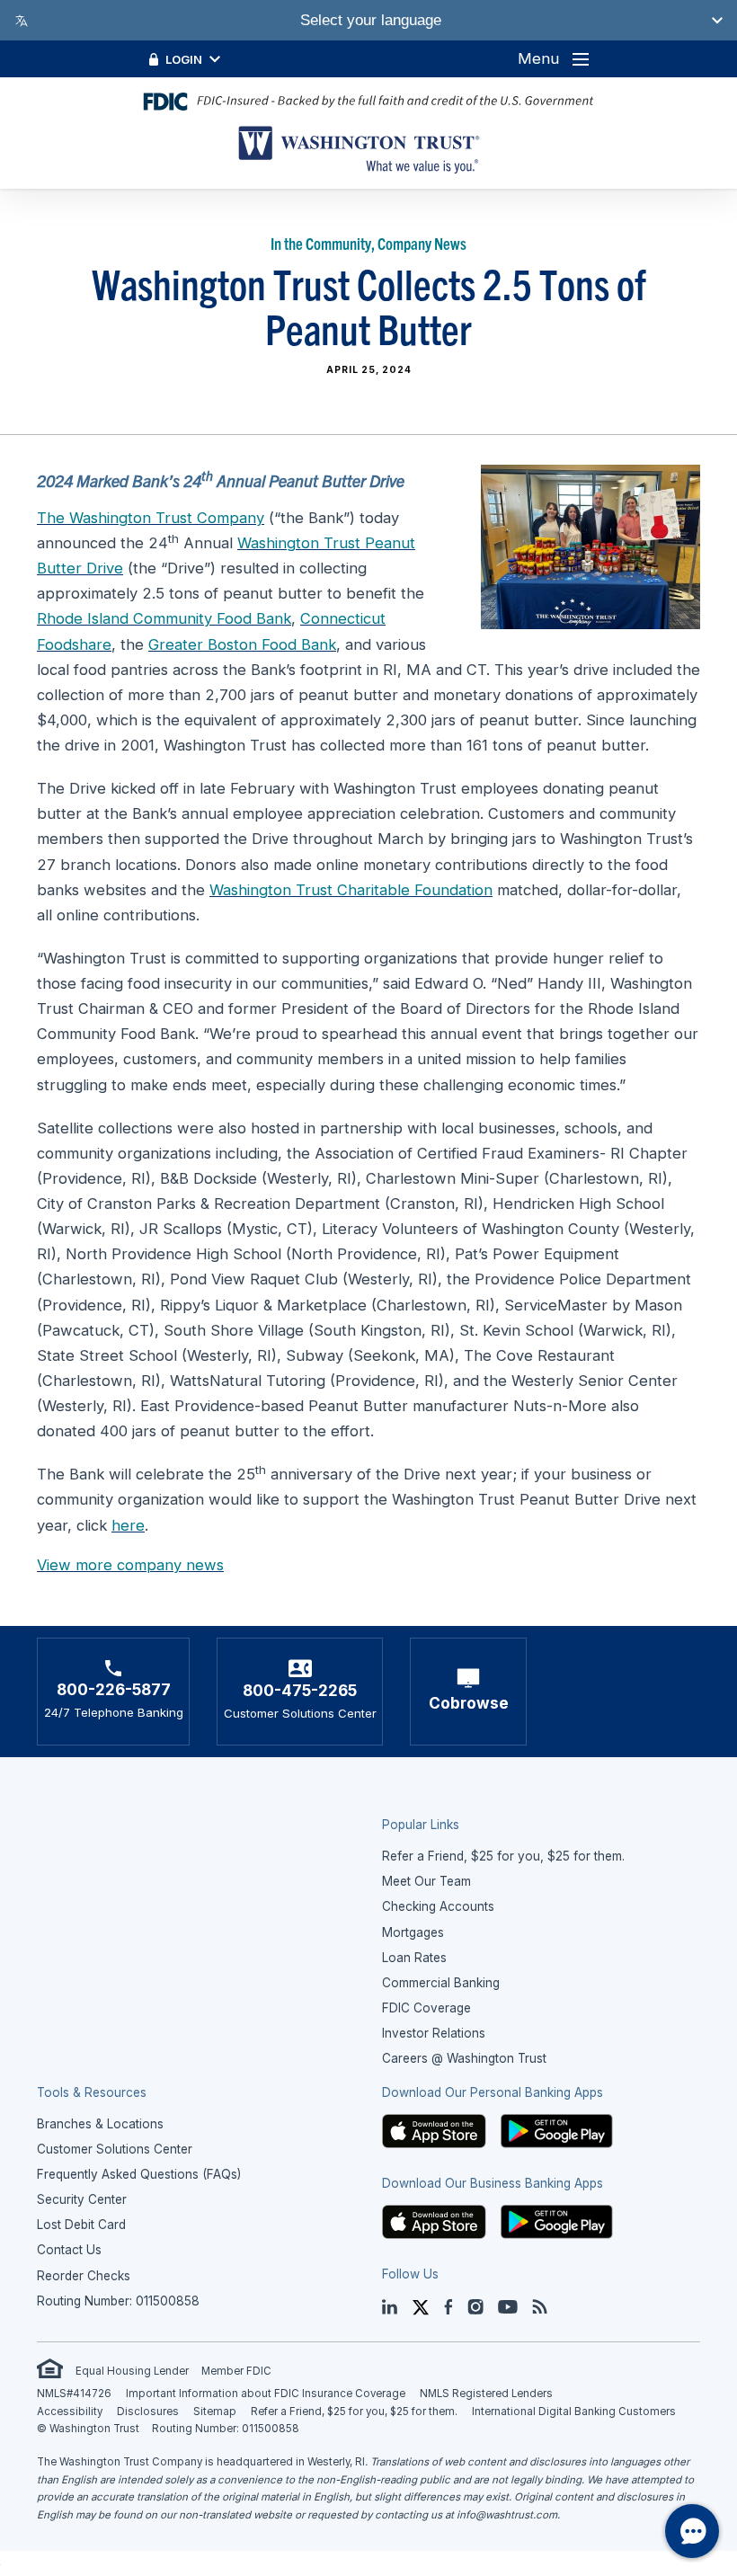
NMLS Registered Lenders (486, 2394)
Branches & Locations (100, 2124)
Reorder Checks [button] (84, 2276)
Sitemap (215, 2412)
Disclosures (148, 2412)
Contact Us (69, 2250)
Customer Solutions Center (115, 2149)
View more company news (130, 1565)
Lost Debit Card (81, 2225)
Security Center (82, 2199)
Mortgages (413, 1932)
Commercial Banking (441, 1983)
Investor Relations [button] (434, 2033)
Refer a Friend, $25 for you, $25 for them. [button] (503, 1856)
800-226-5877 (114, 1689)
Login (184, 59)
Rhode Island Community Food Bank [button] (164, 618)
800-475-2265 (300, 1690)
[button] (434, 2130)
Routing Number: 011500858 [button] (118, 2301)
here (128, 1525)
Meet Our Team (426, 1881)
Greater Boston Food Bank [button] (242, 644)
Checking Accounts (438, 1906)
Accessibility (70, 2412)
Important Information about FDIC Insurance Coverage (266, 2394)
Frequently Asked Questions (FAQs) (139, 2174)
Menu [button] (538, 58)
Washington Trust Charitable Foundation (351, 890)
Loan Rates (414, 1958)
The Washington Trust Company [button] (151, 518)
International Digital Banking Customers (574, 2412)
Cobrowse (469, 1703)
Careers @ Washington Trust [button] (464, 2058)
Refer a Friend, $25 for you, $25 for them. (354, 2412)
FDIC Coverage (426, 2008)
